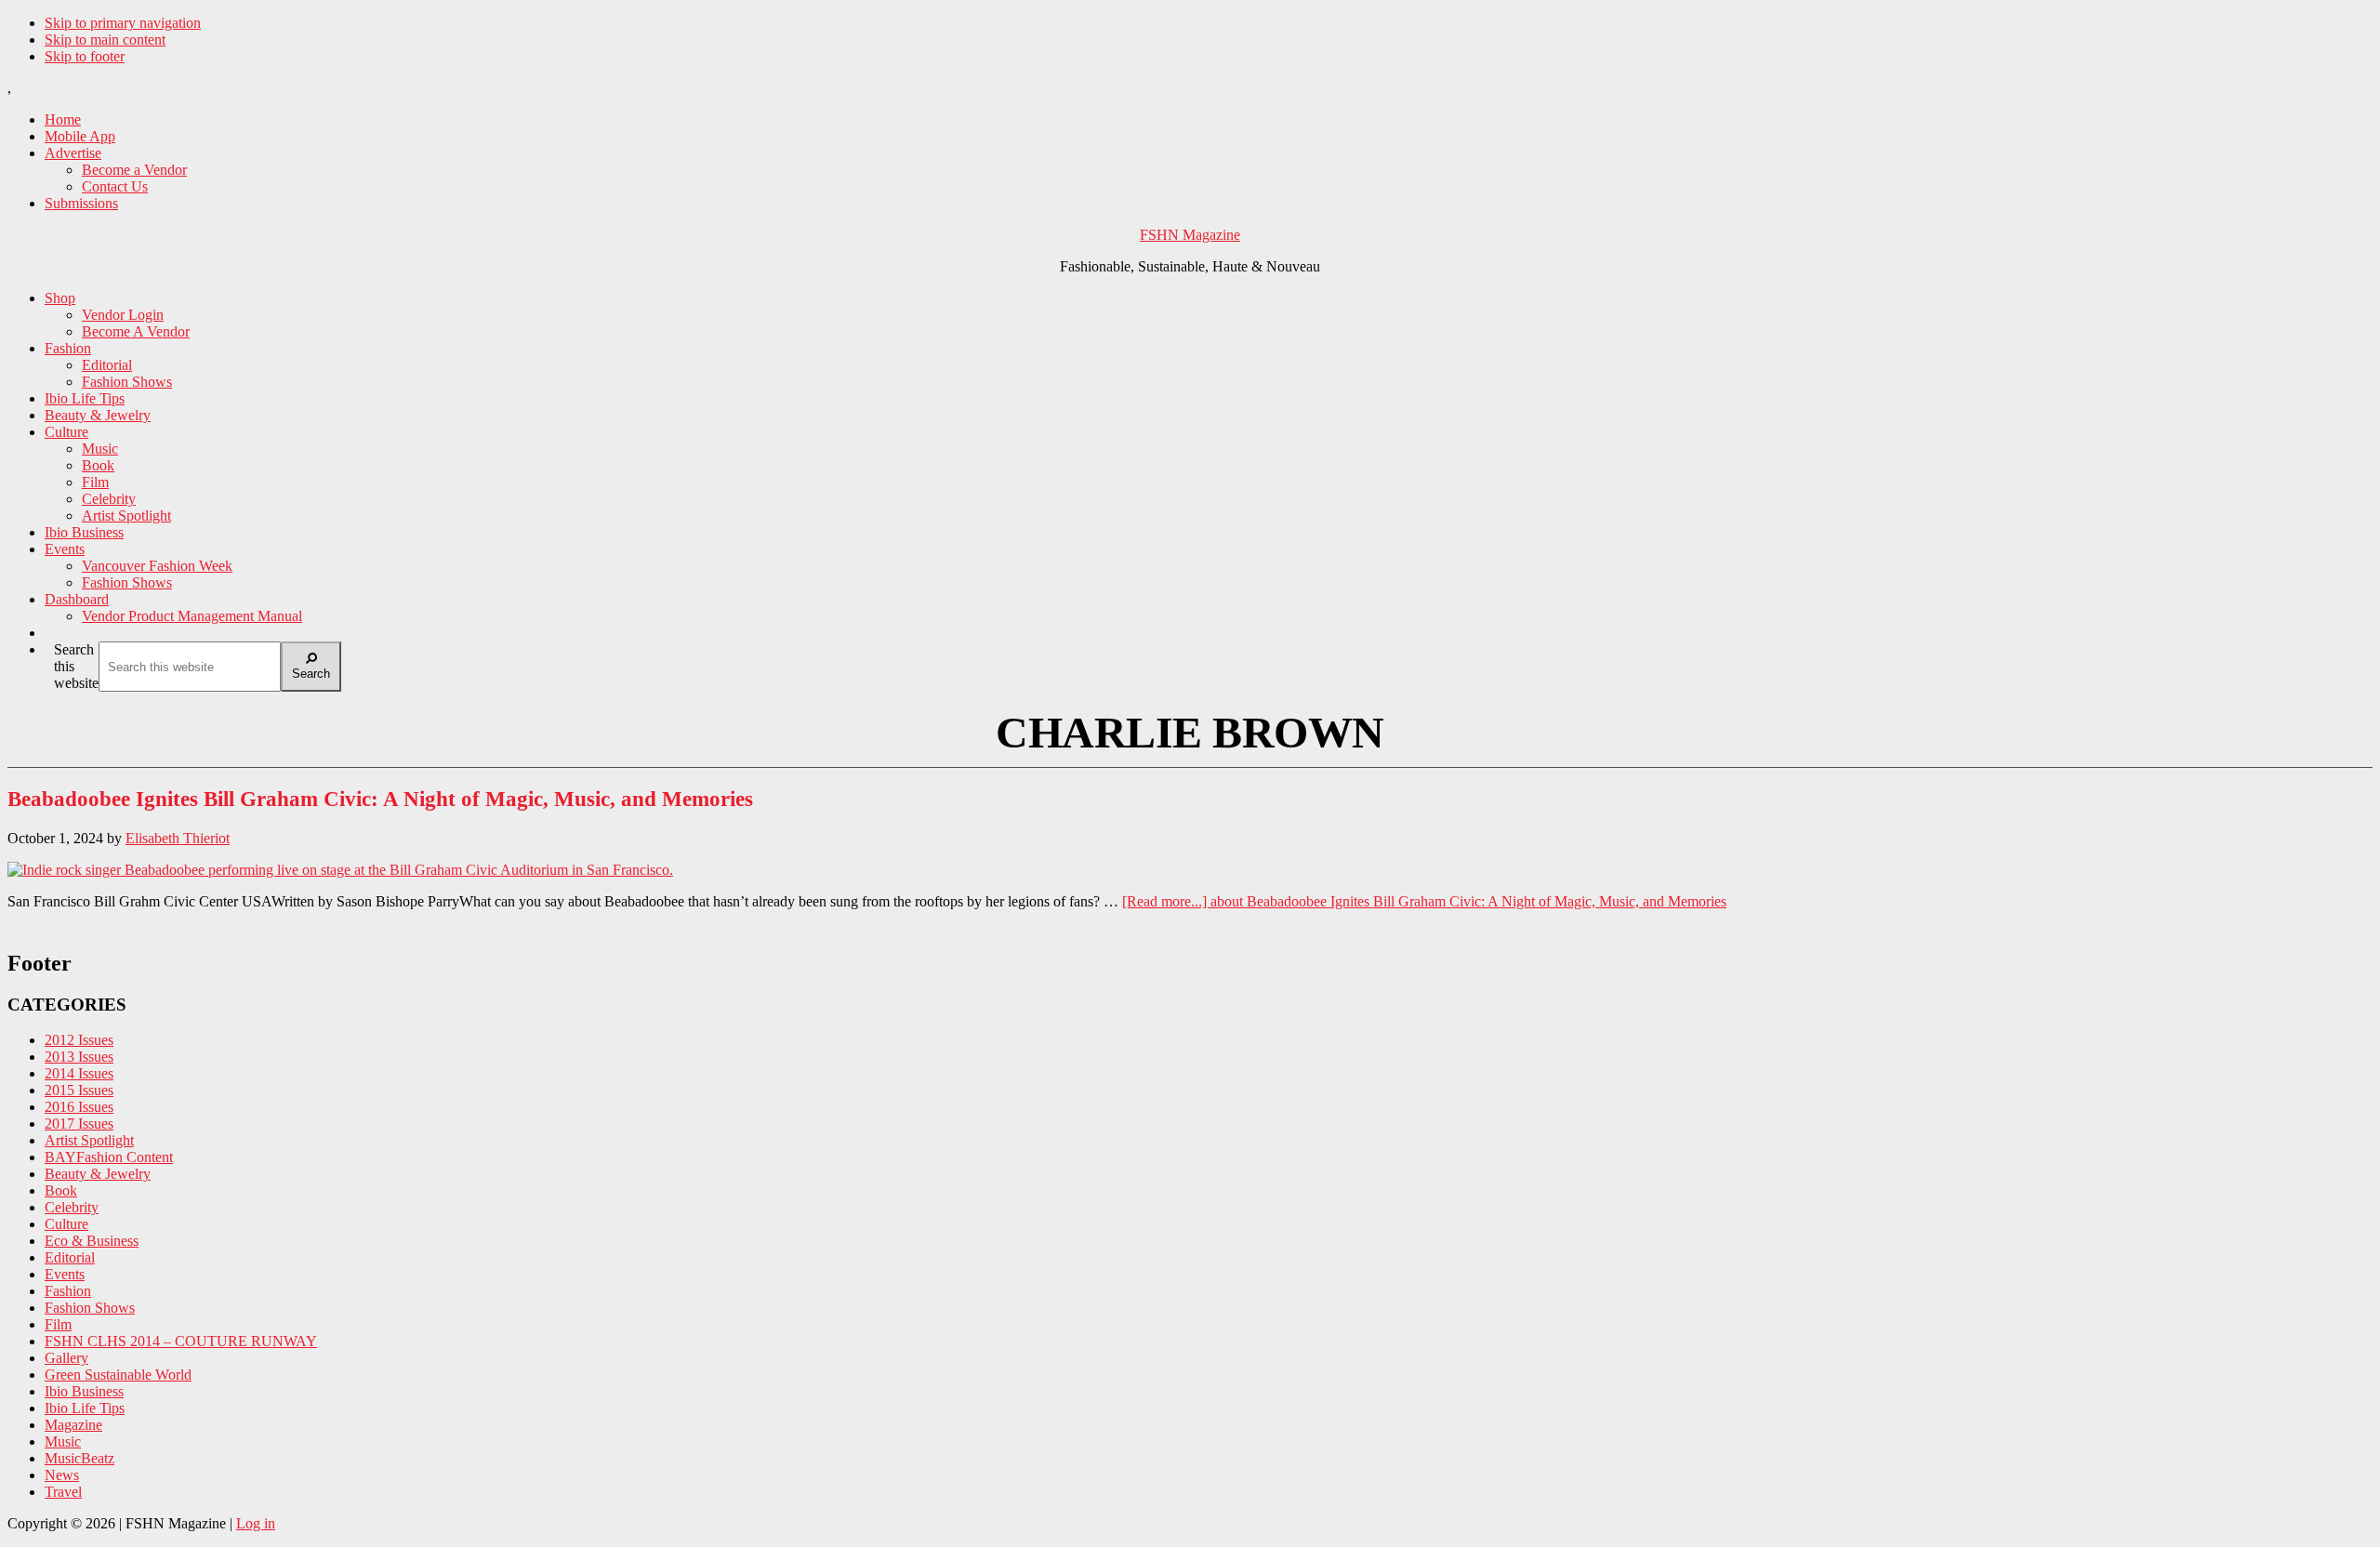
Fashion (68, 1291)
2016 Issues (79, 1107)
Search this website (76, 666)
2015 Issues (79, 1090)
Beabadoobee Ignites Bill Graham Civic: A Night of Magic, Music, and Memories (380, 799)
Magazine (73, 1425)
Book (61, 1190)
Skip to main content (105, 40)
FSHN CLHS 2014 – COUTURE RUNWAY (181, 1341)
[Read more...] (1424, 901)
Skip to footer (85, 56)
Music (63, 1441)
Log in (256, 1523)
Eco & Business (92, 1241)
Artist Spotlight (89, 1140)
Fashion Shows (90, 1308)
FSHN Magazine (1190, 235)
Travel (63, 1492)
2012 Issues (79, 1040)
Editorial (70, 1257)
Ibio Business (84, 1391)
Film (58, 1324)
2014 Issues (79, 1073)
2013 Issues (79, 1057)
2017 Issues (79, 1124)
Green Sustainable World (118, 1375)
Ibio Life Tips (85, 1408)
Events (65, 1274)
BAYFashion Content (109, 1157)
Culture (66, 1224)
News (62, 1475)
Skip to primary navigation (123, 23)
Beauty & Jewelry (98, 1174)
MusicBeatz (79, 1458)
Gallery (66, 1358)
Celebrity (72, 1207)
